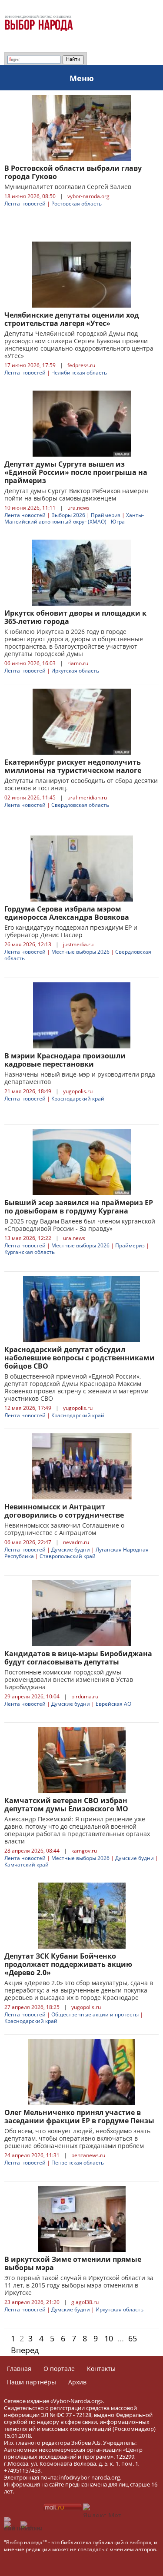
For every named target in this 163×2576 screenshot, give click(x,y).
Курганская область (30, 1252)
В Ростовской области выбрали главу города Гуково (73, 172)
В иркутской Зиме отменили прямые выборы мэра (73, 2263)
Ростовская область (77, 204)
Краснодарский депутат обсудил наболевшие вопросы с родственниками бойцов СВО (80, 1358)
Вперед (25, 2350)
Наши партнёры (32, 2382)
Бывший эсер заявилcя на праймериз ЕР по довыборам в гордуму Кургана (79, 1207)
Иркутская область (75, 671)
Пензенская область (78, 2163)
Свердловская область (80, 805)
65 (133, 2338)
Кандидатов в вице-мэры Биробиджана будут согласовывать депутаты (78, 1658)
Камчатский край (27, 1865)
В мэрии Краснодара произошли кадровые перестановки (65, 1060)
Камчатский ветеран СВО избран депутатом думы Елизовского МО (66, 1805)
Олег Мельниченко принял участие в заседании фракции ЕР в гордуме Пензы (79, 2117)
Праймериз (106, 515)
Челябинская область (79, 373)
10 (109, 2338)
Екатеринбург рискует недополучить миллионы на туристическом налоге (73, 766)
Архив (77, 2382)
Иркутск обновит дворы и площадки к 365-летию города (75, 617)
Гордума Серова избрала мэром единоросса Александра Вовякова (67, 913)
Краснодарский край (78, 1099)
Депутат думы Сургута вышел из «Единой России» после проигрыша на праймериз (76, 472)
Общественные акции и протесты (95, 2014)
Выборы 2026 (68, 515)
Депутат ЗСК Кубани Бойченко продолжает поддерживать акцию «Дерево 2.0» (68, 1964)
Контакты (101, 2369)
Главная (19, 2369)
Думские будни (71, 1550)
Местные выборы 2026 (80, 952)
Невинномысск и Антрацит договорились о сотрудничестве (64, 1511)
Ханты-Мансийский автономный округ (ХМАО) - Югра (74, 518)
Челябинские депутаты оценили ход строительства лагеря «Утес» (72, 319)
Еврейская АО (113, 1704)
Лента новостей (25, 204)
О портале (59, 2369)
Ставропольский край (68, 1556)
